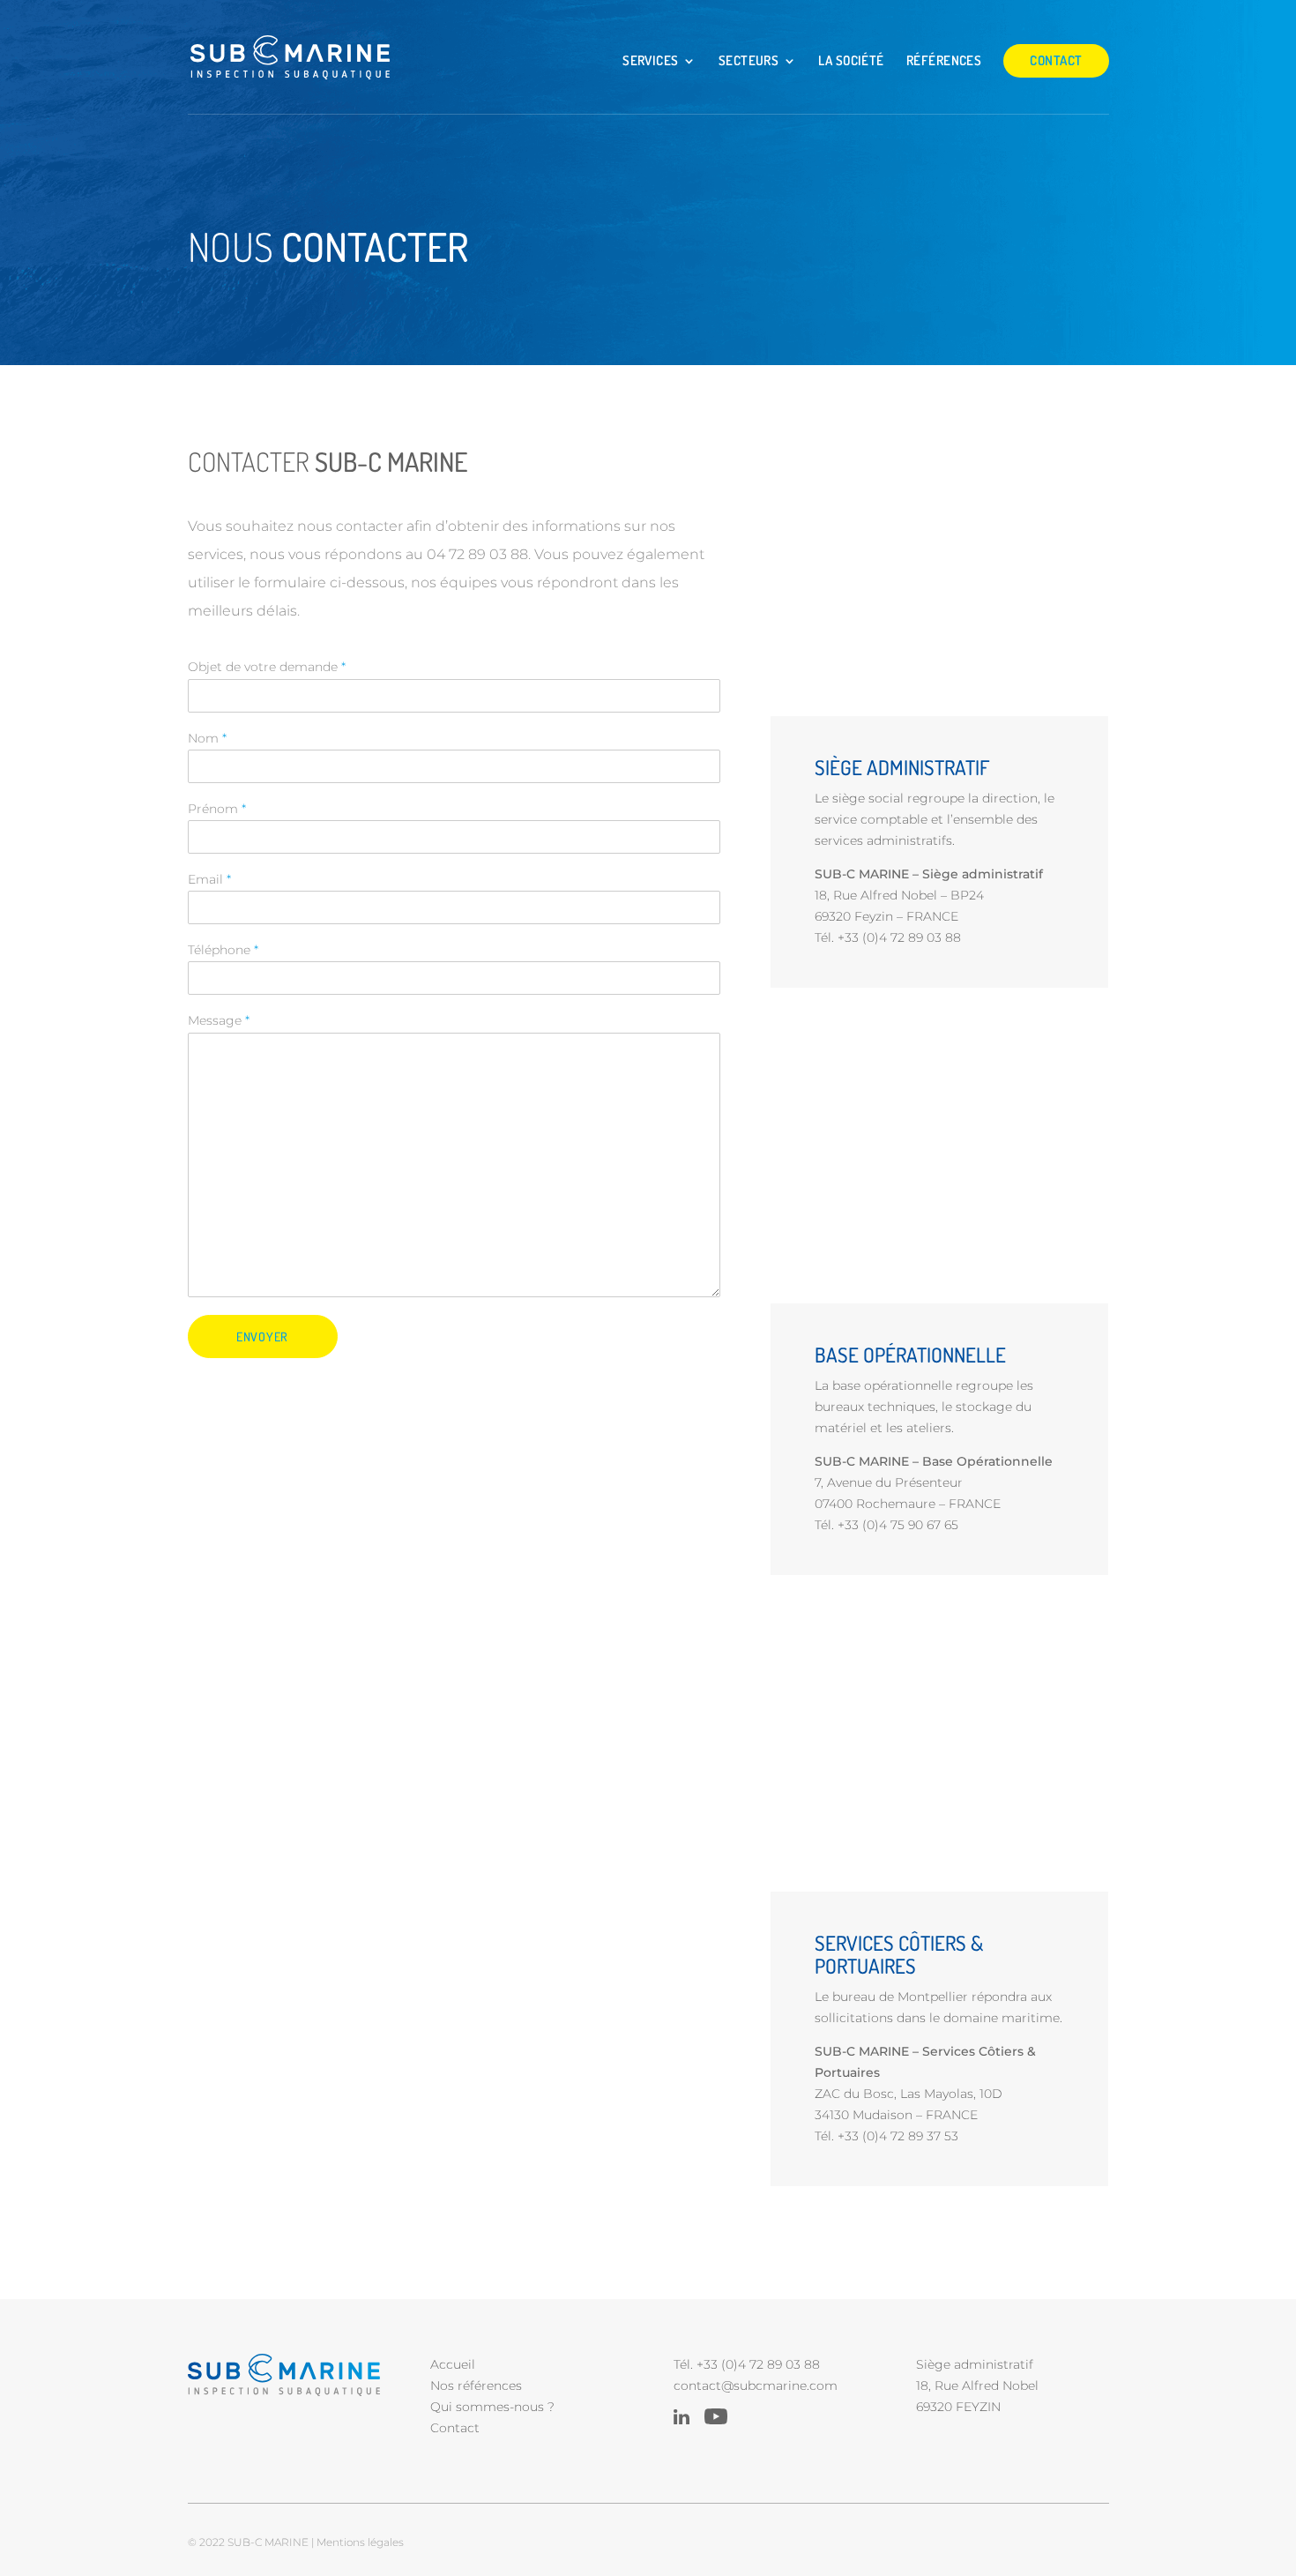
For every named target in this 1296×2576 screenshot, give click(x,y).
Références (944, 61)
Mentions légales (360, 2542)
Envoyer (262, 1337)
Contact (1056, 60)
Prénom (217, 809)
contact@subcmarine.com (756, 2386)
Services (651, 61)
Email (209, 879)
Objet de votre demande (267, 667)
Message (219, 1020)
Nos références (476, 2386)
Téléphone (223, 950)
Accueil (453, 2364)
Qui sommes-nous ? (492, 2407)
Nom (207, 738)
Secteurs (749, 61)
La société (851, 61)
